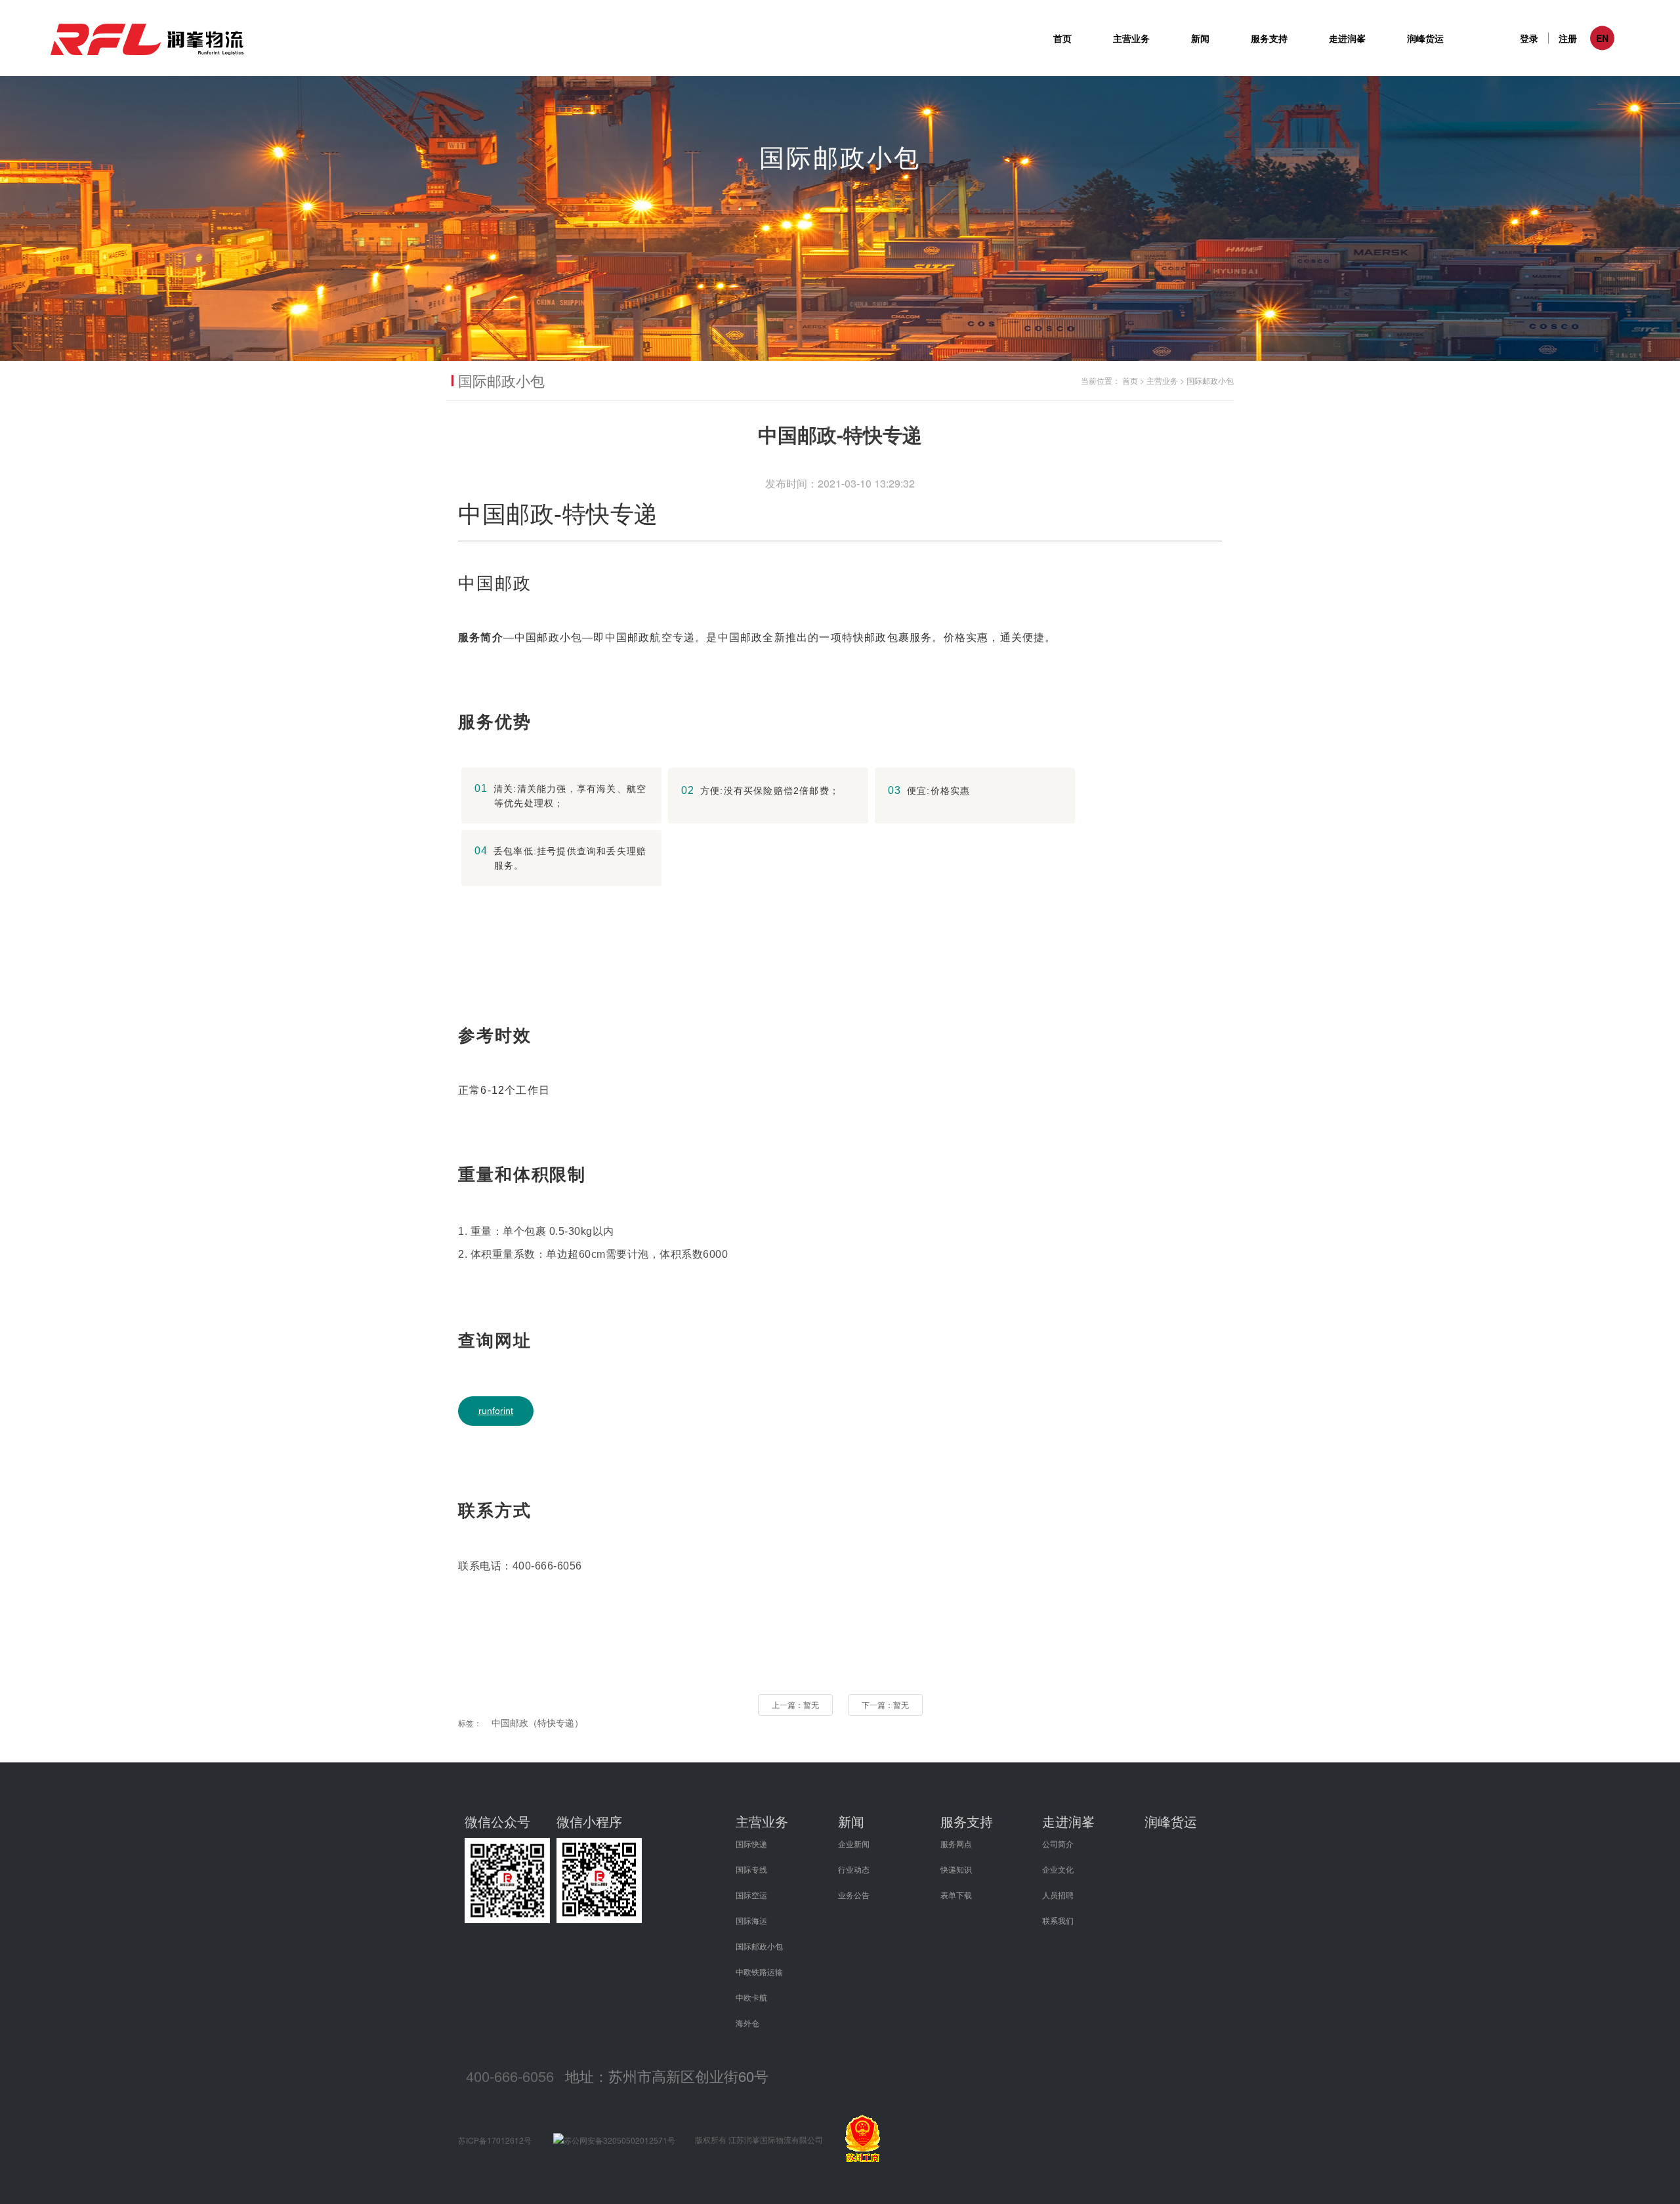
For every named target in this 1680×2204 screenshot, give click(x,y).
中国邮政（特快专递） (537, 1722)
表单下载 (956, 1895)
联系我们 (1058, 1920)
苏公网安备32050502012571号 (619, 2140)
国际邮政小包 (1210, 380)
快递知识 (956, 1869)
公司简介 (1058, 1843)
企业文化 (1058, 1869)
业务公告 (854, 1895)
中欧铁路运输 (759, 1971)
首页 (1062, 38)
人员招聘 (1058, 1895)
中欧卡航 (751, 1997)
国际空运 (751, 1895)
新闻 (851, 1821)
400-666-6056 (510, 2076)
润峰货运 (1425, 38)
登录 (1529, 38)
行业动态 (854, 1869)
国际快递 (751, 1843)
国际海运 (751, 1920)
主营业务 (1162, 380)
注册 (1568, 38)
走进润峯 (1068, 1821)
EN (1602, 38)
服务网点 (956, 1843)
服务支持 (967, 1821)
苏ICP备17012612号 (495, 2140)
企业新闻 (854, 1843)
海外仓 (747, 2023)
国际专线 (751, 1869)
